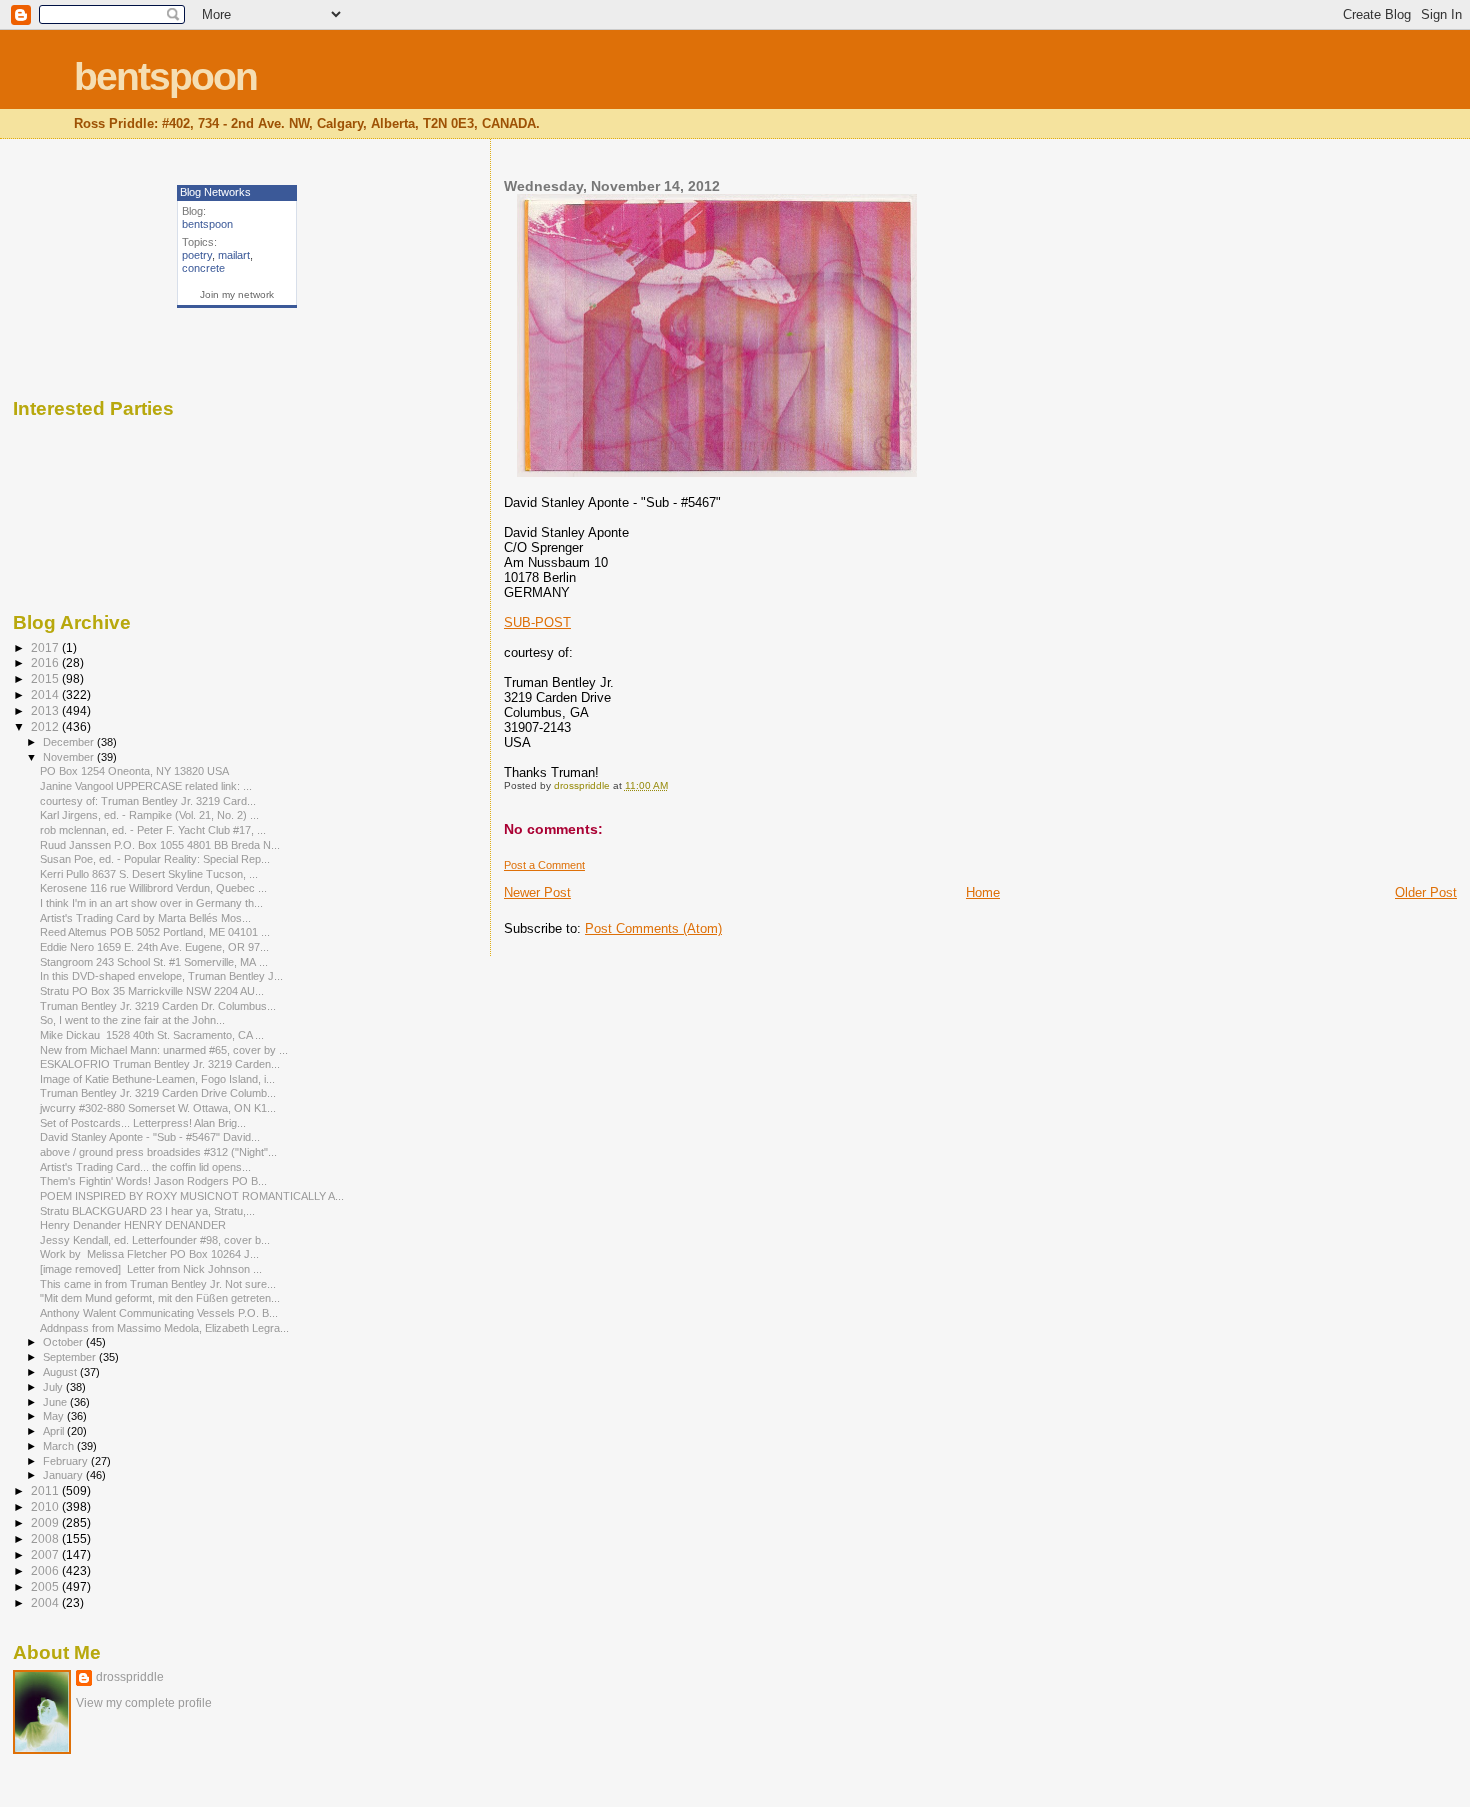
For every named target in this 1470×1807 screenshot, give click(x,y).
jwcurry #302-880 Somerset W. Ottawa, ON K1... (158, 1108)
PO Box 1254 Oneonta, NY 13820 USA (134, 771)
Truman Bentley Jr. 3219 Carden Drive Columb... (158, 1093)
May (55, 1416)
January (64, 1475)
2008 (46, 1538)
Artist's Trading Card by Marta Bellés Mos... (145, 918)
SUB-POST (537, 622)
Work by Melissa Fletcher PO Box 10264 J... (149, 1254)
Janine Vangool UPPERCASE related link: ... (146, 786)
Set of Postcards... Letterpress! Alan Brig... (143, 1123)
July (54, 1387)
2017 (46, 647)
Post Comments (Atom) (653, 928)
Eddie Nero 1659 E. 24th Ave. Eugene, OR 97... (154, 947)
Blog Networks (215, 192)
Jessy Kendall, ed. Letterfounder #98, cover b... (155, 1240)
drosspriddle (130, 1677)
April (55, 1431)
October (64, 1342)
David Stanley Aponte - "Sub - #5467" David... (150, 1137)
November (70, 757)
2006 (46, 1570)
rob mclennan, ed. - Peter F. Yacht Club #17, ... (153, 830)
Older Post (1426, 892)
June (56, 1402)
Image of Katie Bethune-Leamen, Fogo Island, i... (157, 1079)
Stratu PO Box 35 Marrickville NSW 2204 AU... (152, 991)
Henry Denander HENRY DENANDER (133, 1225)
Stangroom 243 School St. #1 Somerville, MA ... (154, 962)
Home (983, 892)
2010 (46, 1506)
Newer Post (537, 892)
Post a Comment (544, 865)
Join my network (237, 294)
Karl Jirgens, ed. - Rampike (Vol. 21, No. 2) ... (149, 815)
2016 (46, 662)
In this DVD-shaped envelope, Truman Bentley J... (161, 976)
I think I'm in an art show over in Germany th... (151, 903)
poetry (197, 255)
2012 (46, 726)
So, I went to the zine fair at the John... (132, 1020)
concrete (203, 268)
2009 (46, 1522)
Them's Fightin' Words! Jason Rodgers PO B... (153, 1181)
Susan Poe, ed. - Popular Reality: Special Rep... (155, 859)
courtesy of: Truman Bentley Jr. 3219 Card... (148, 801)
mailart (234, 255)
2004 (46, 1602)
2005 (46, 1586)
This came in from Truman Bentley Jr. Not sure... (158, 1284)
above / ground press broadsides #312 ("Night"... (158, 1152)
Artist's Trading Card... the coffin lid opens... (145, 1167)
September (71, 1357)
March (60, 1446)
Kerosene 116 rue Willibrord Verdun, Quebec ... (153, 888)
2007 (46, 1554)
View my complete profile (144, 1703)
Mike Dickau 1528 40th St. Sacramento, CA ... (152, 1035)
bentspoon (165, 76)
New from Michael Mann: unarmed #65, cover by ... (164, 1050)
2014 (46, 694)
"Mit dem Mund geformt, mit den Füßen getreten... (160, 1298)
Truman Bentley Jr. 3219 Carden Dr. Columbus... (158, 1006)
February (67, 1461)
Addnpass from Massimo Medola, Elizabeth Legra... (164, 1328)
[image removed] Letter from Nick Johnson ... (151, 1269)
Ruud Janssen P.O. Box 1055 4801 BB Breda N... (160, 845)
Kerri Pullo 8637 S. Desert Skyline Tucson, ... (149, 874)
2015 (46, 678)
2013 (46, 710)
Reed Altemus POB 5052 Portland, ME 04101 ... (155, 932)
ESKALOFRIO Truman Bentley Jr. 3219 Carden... (160, 1064)
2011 (46, 1490)
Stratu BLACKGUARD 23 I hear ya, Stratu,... (147, 1211)
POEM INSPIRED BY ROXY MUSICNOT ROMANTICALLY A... (192, 1196)
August (61, 1372)
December (70, 742)
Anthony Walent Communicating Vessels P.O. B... (159, 1313)
